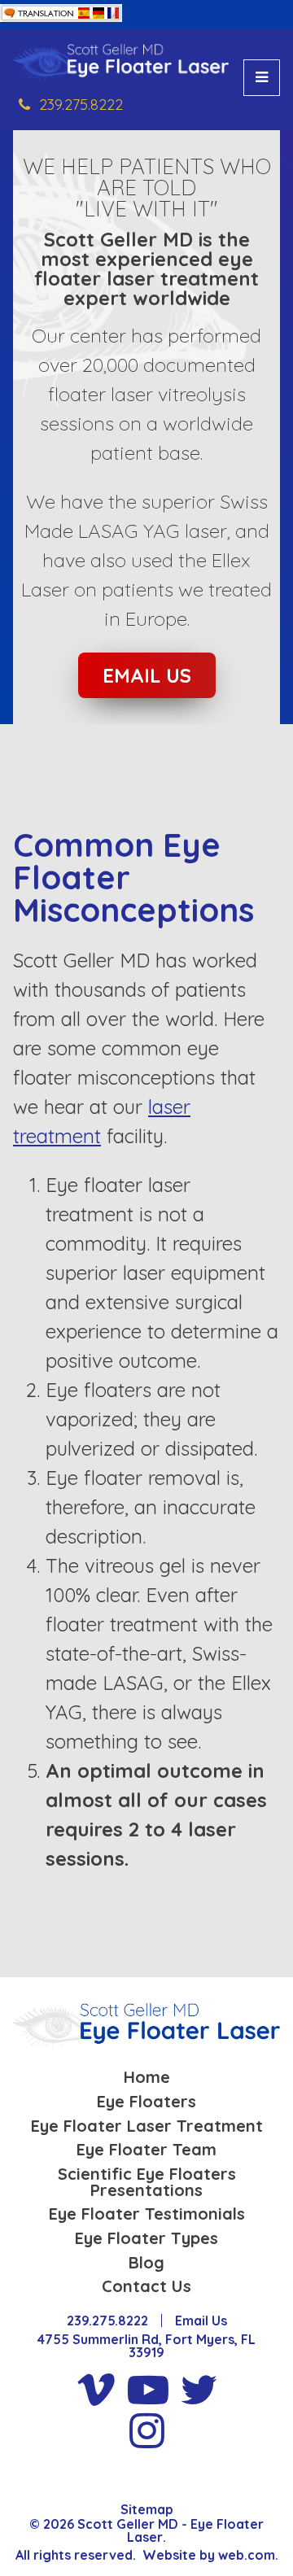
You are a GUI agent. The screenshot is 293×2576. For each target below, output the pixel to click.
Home (147, 2077)
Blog (146, 2263)
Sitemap (147, 2509)
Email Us (147, 675)
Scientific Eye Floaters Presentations (147, 2182)
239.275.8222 (81, 105)
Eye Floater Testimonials (147, 2214)
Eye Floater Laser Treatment (147, 2126)
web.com (247, 2555)
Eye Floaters (146, 2102)
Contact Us (146, 2286)
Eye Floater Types (146, 2238)
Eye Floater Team (146, 2150)
